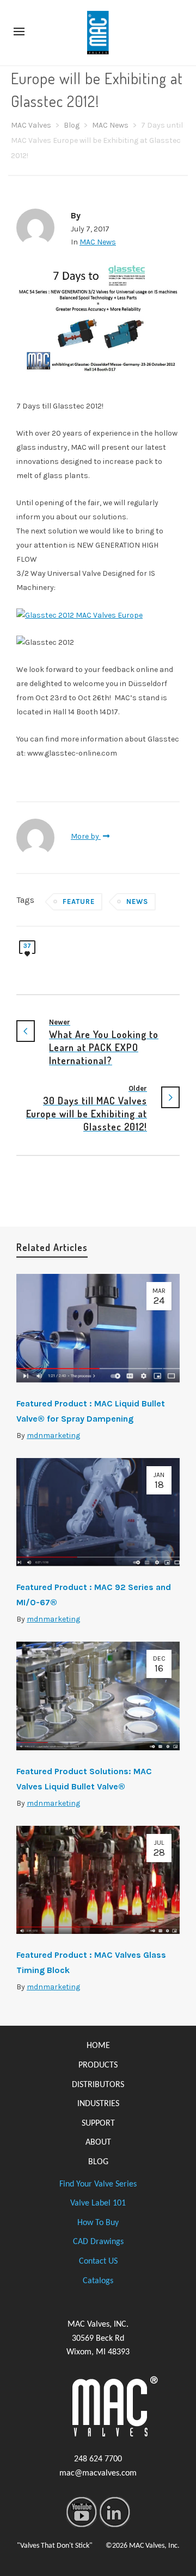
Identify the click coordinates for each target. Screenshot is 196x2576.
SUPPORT (98, 2123)
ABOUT (98, 2143)
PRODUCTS (98, 2065)
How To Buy (98, 2223)
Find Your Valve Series (98, 2184)
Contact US (98, 2261)
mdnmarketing (53, 1435)
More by (86, 836)
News (137, 901)
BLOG (98, 2162)
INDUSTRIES (98, 2104)
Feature (79, 901)
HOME (98, 2046)
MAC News (98, 242)
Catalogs (98, 2281)
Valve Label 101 (98, 2203)
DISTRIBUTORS (98, 2085)
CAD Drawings (98, 2242)
